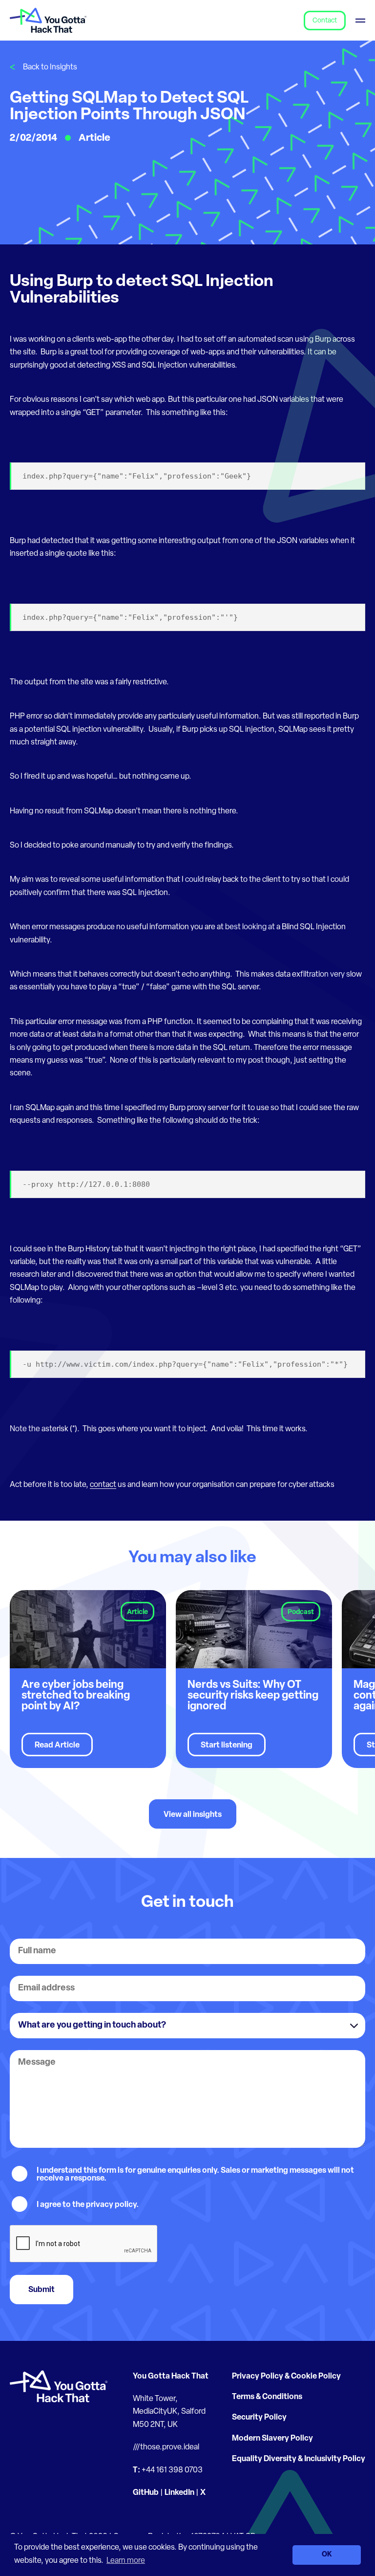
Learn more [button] (126, 2561)
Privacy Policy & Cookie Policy (286, 2377)
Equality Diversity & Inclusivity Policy (299, 2459)
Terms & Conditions (267, 2397)
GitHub (146, 2493)
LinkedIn (179, 2493)
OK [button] (327, 2555)
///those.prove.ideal (166, 2447)
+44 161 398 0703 (172, 2470)
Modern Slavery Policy (272, 2439)
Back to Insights (50, 67)
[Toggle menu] (360, 20)
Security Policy (259, 2418)
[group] (88, 1679)
